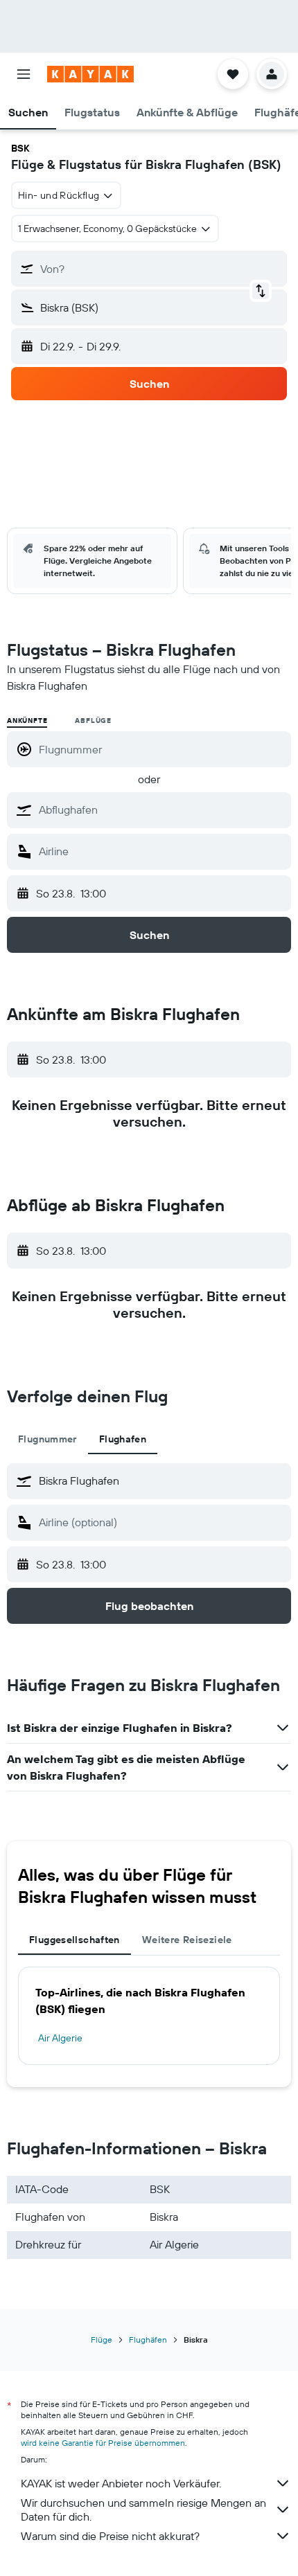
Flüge (102, 2340)
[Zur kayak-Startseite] (90, 74)
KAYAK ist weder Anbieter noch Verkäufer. (121, 2483)
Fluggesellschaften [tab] (74, 1940)
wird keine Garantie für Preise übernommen (103, 2443)
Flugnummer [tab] (47, 1439)
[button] (24, 74)
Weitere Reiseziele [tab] (187, 1940)
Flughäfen (148, 2340)
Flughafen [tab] (123, 1439)
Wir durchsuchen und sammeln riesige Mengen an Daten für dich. (143, 2510)
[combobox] (161, 810)
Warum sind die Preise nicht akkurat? (110, 2536)
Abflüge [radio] (93, 721)
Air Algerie (60, 2038)
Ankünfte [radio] (27, 721)
